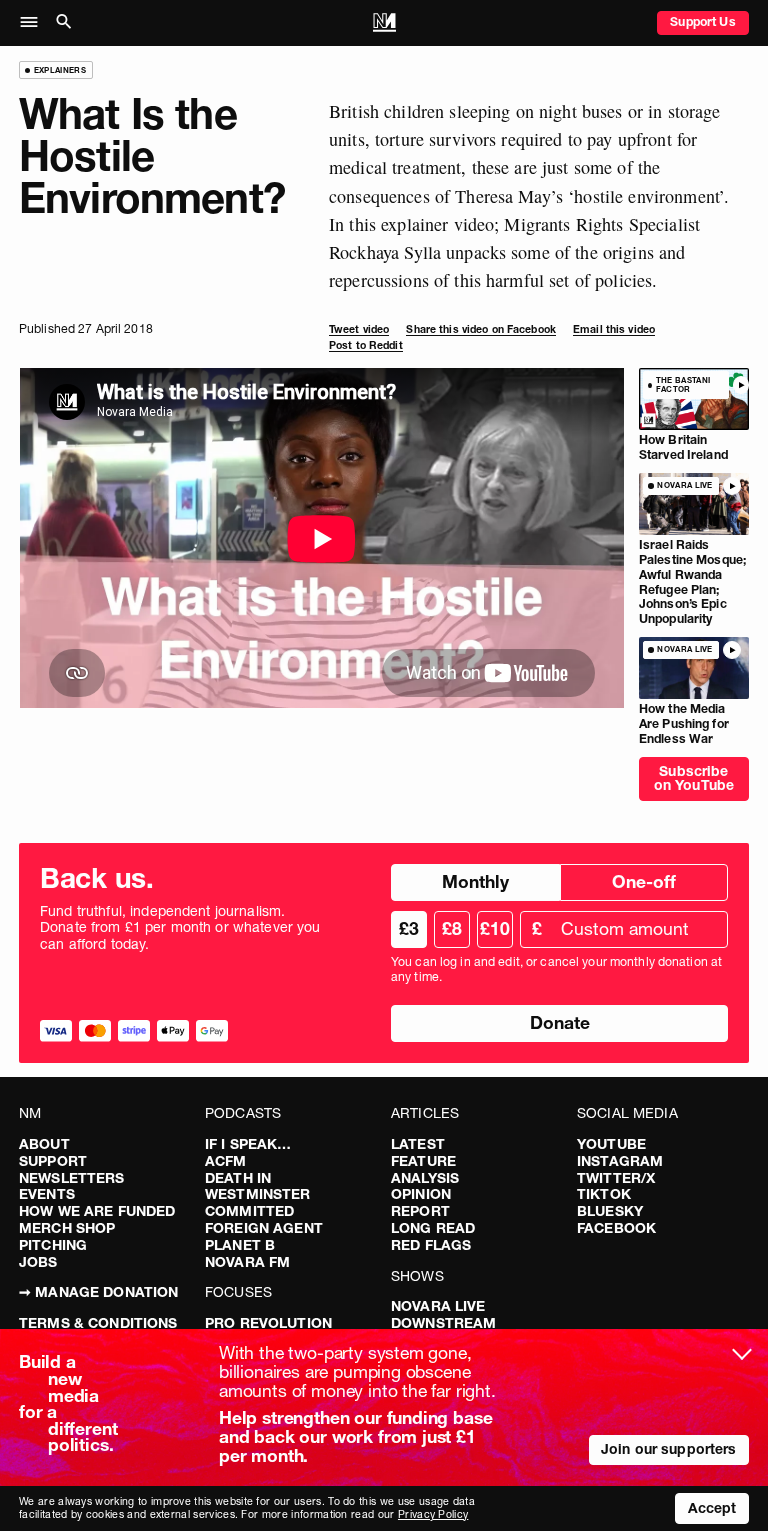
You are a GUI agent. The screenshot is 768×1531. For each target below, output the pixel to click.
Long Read (433, 1228)
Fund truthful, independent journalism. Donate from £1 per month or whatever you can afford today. (180, 928)
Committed (249, 1211)
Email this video (614, 329)
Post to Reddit (366, 345)
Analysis (425, 1178)
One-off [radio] (644, 881)
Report (420, 1211)
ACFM (226, 1161)
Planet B (240, 1245)
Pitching (53, 1245)
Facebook (616, 1228)
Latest (418, 1144)
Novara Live (438, 1306)
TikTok (604, 1194)
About (44, 1144)
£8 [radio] (452, 928)
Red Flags (431, 1245)
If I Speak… (248, 1144)
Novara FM (247, 1262)
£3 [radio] (409, 928)
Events (47, 1194)
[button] (34, 23)
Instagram (620, 1161)
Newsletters (72, 1178)
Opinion (421, 1194)
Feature (423, 1161)
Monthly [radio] (475, 881)
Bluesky (610, 1211)
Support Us (702, 21)
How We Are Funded (97, 1211)
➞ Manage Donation (98, 1292)
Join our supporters (669, 1449)
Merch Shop (67, 1228)
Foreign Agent (264, 1228)
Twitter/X (616, 1178)
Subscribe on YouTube (694, 778)
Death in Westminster (258, 1186)
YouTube (611, 1144)
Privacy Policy (433, 1514)
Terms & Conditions (98, 1323)
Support (53, 1161)
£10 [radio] (495, 928)
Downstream (443, 1323)
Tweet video (359, 329)
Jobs (38, 1262)
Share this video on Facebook (480, 329)
